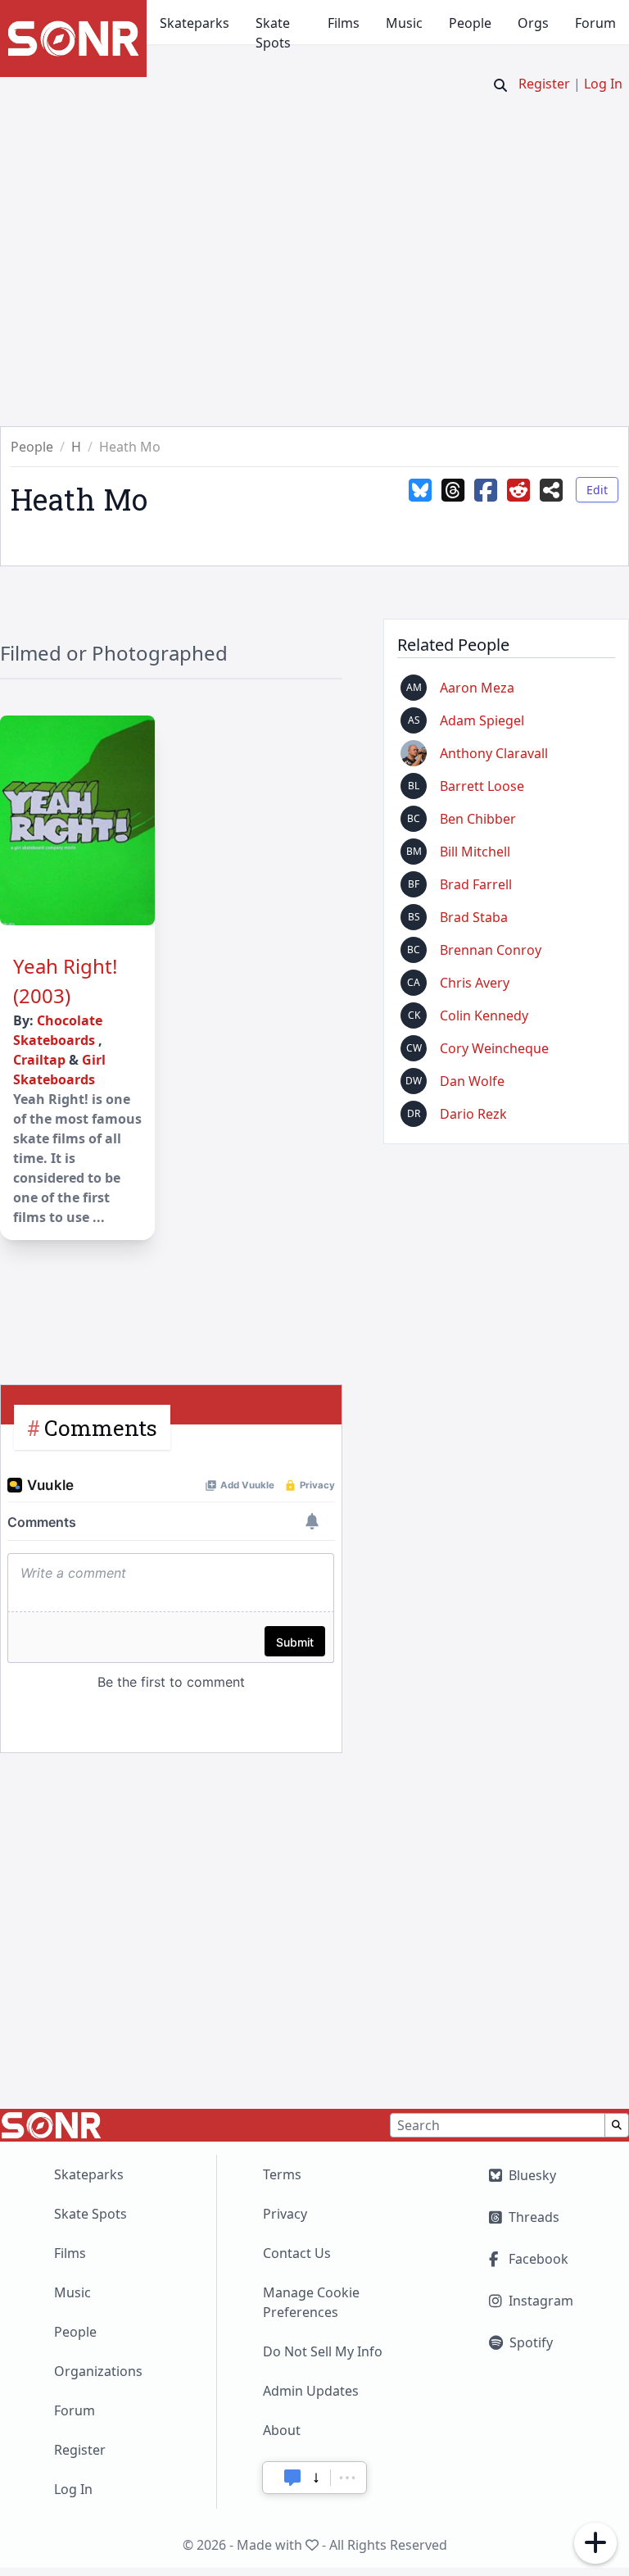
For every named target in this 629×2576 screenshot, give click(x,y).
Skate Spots (273, 33)
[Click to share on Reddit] (518, 502)
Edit (597, 490)
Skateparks (195, 23)
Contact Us (297, 2253)
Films (344, 23)
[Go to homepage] (73, 39)
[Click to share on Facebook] (486, 502)
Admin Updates (311, 2391)
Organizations (98, 2371)
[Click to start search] (500, 85)
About (282, 2430)
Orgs (533, 23)
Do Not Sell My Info (323, 2351)
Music (404, 23)
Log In (603, 84)
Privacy (285, 2214)
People (470, 23)
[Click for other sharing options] (551, 502)
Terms (282, 2174)
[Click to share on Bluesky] (420, 502)
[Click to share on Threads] (453, 502)
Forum (595, 23)
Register (544, 84)
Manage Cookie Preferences (311, 2302)
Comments (101, 1427)
